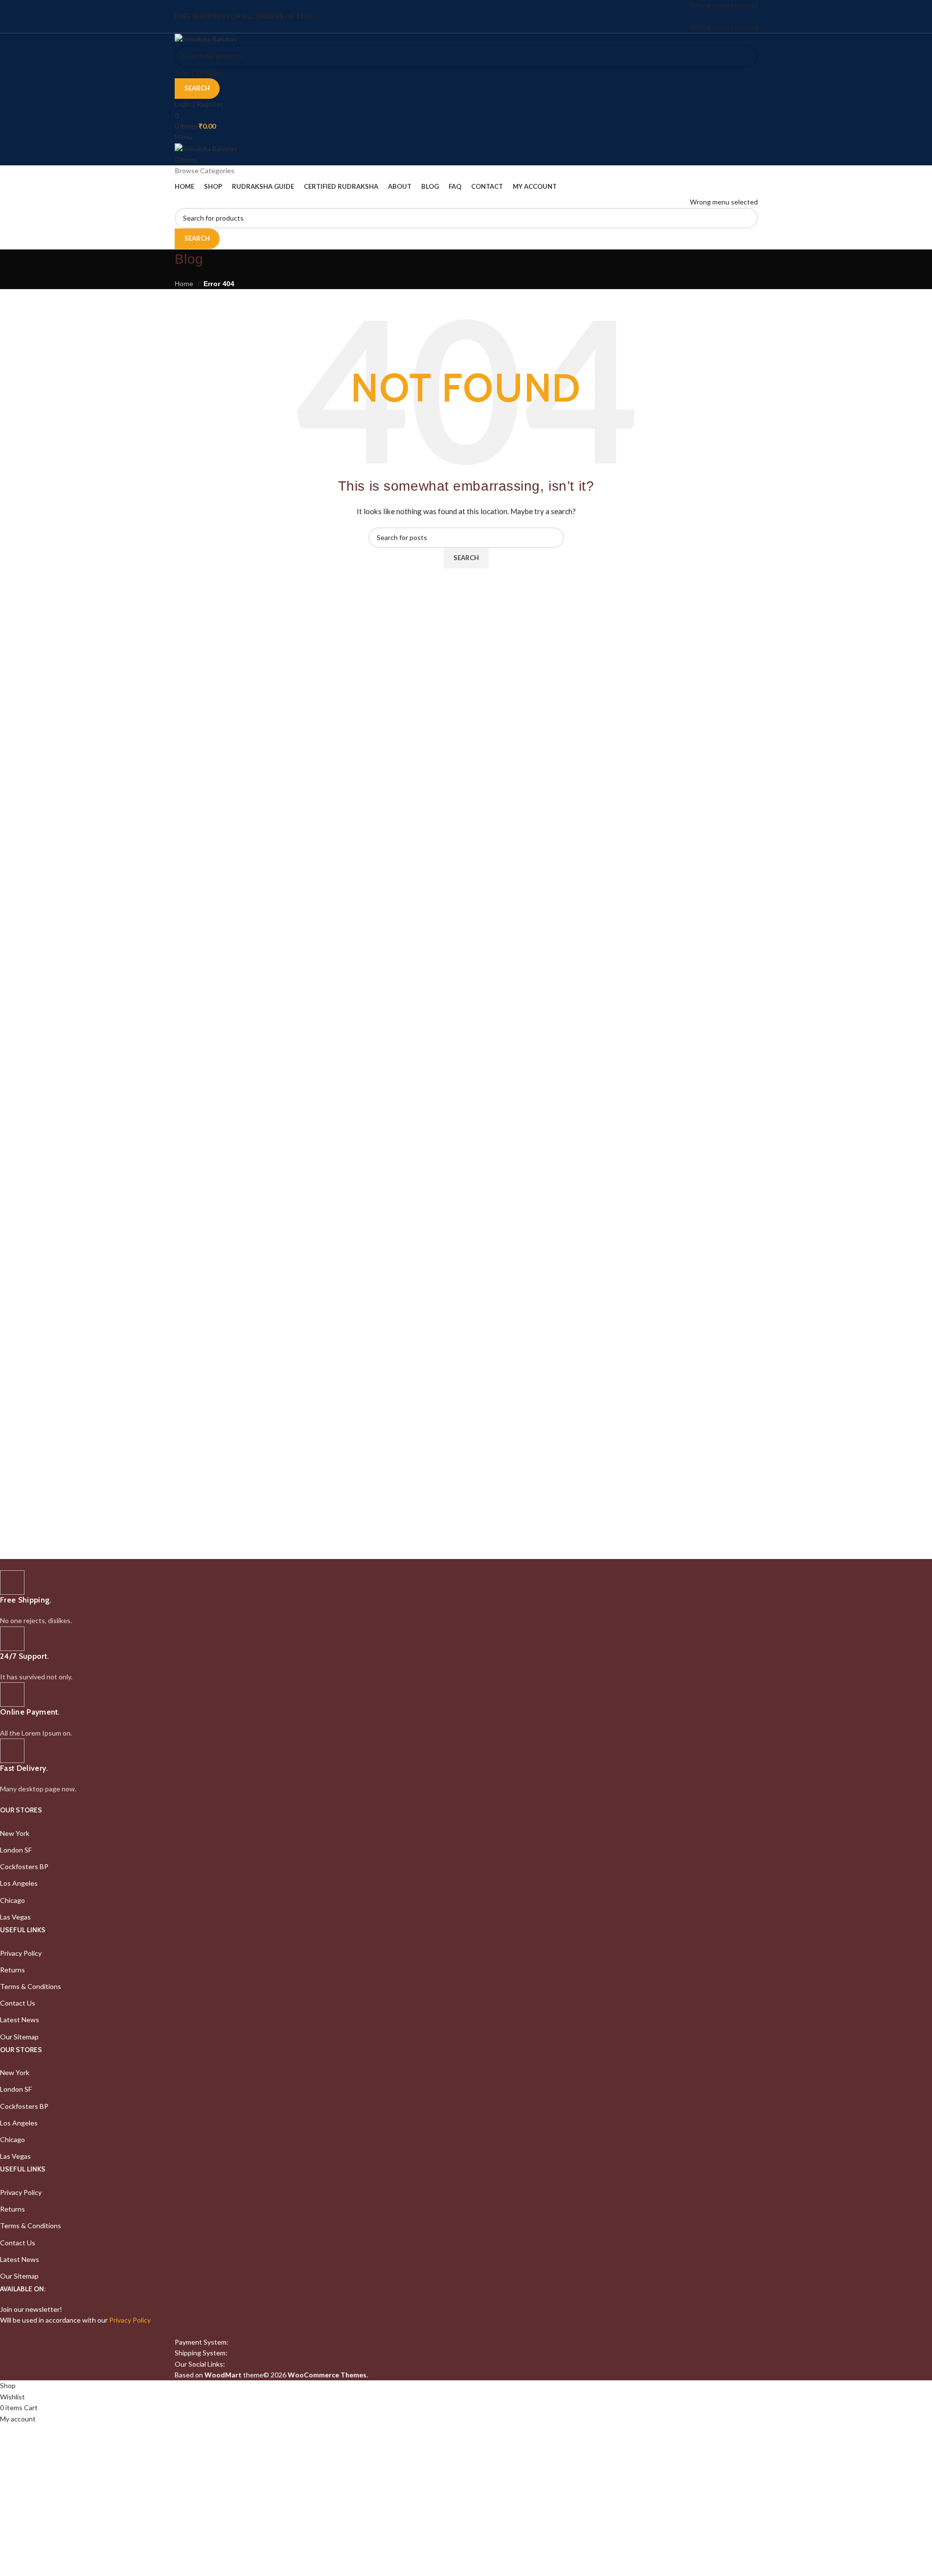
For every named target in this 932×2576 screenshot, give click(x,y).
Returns (12, 1970)
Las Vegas (15, 1917)
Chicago (12, 1900)
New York (15, 1833)
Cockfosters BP (24, 1866)
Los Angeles (19, 1883)
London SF (16, 1850)
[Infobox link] (292, 1598)
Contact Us (18, 2003)
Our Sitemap (19, 2037)
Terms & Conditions (31, 1986)
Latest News (20, 2020)
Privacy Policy (21, 1953)
